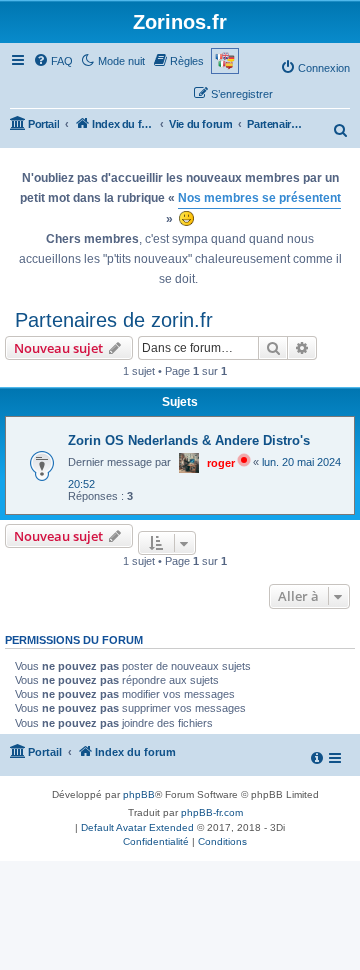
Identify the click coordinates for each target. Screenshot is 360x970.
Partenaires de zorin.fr (114, 320)
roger (221, 463)
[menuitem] (53, 61)
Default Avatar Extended (137, 827)
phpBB (139, 794)
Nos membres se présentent (259, 198)
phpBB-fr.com (212, 812)
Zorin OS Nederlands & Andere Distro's (189, 440)
